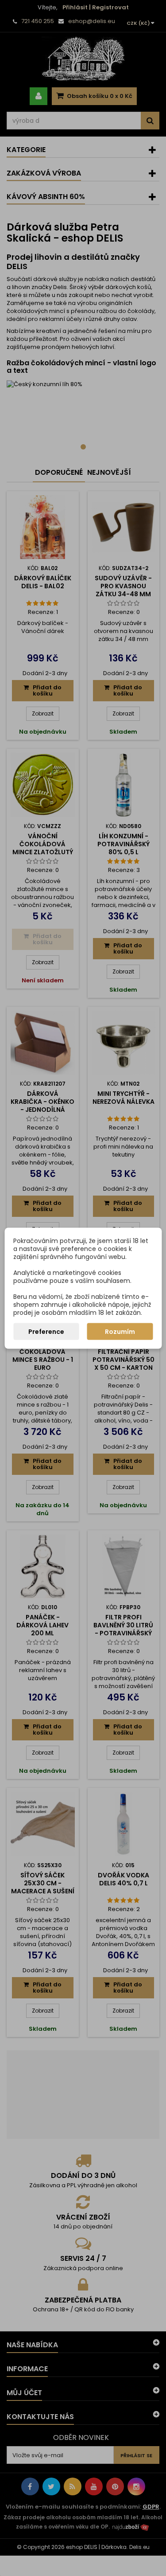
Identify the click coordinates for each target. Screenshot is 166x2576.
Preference (46, 1331)
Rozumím (120, 1331)
